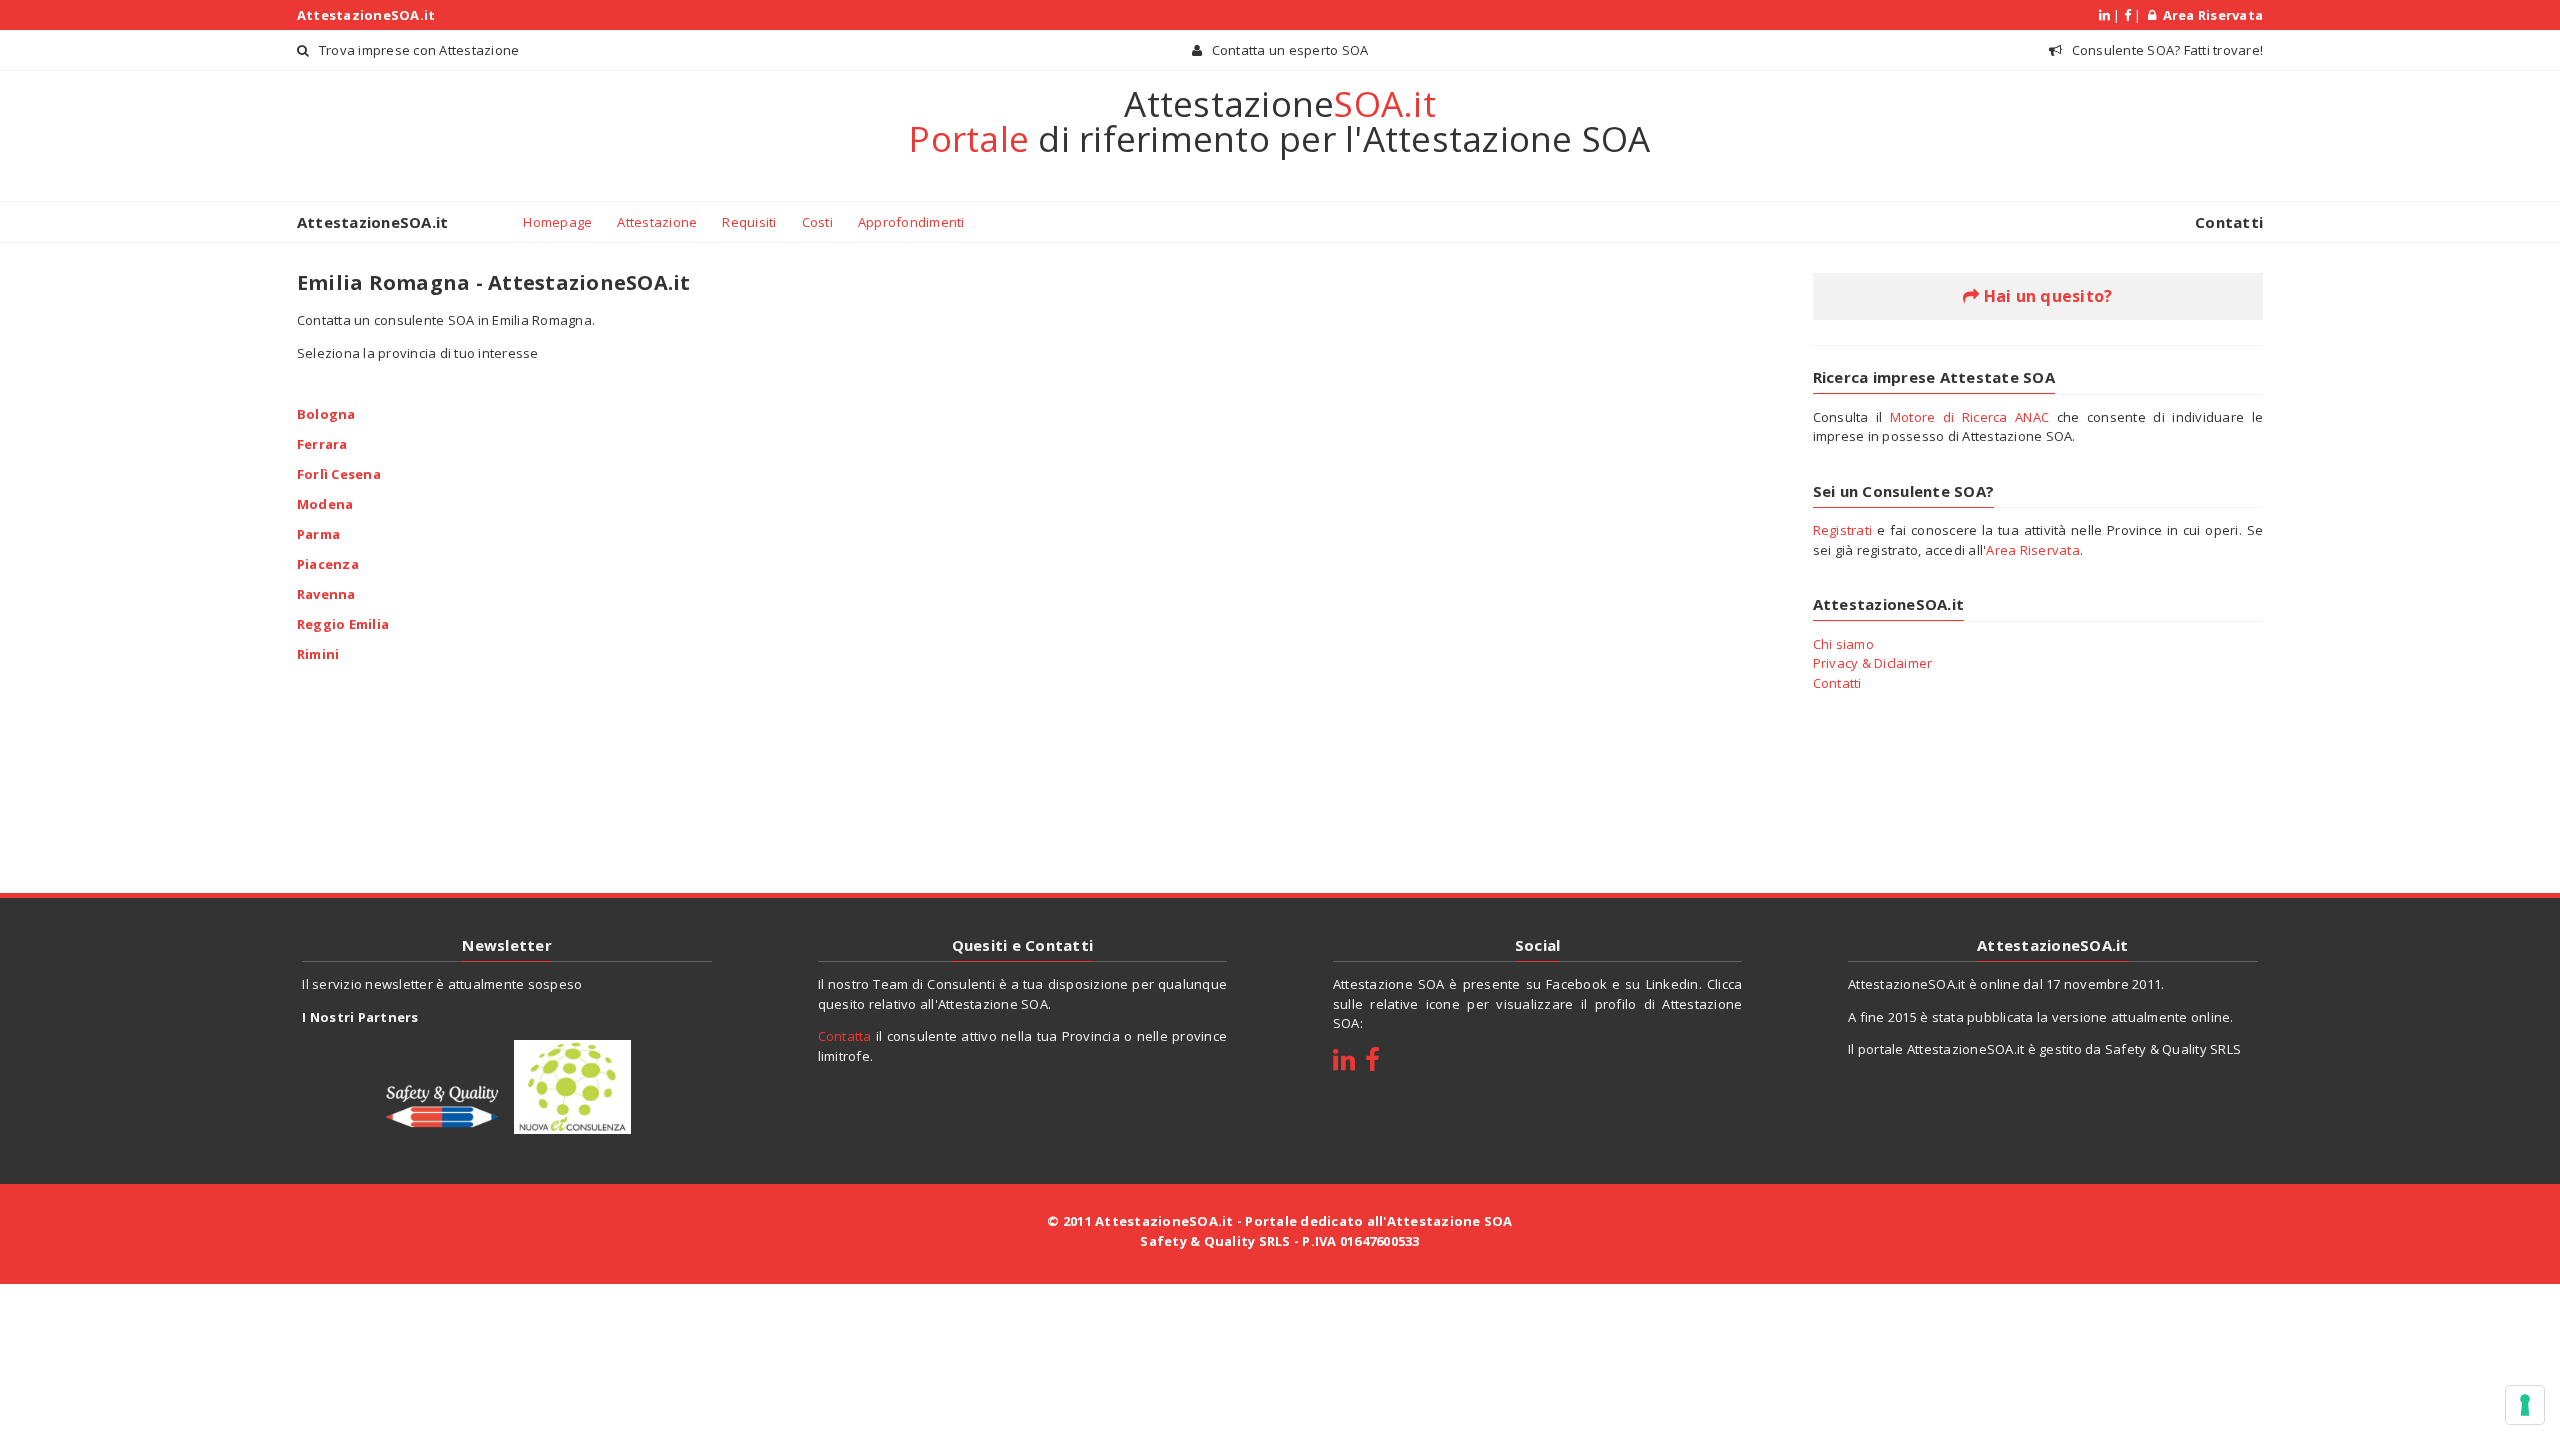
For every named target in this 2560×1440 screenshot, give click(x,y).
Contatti (2229, 222)
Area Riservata (2209, 15)
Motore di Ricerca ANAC (1969, 417)
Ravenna (326, 593)
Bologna (326, 413)
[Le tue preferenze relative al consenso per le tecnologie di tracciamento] (2525, 1405)
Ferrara (322, 443)
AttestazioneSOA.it (366, 15)
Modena (325, 503)
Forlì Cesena (339, 473)
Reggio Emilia (343, 623)
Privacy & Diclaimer (1873, 663)
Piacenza (328, 563)
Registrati (1843, 530)
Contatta (845, 1036)
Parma (318, 533)
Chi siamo (1843, 644)
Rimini (318, 653)
